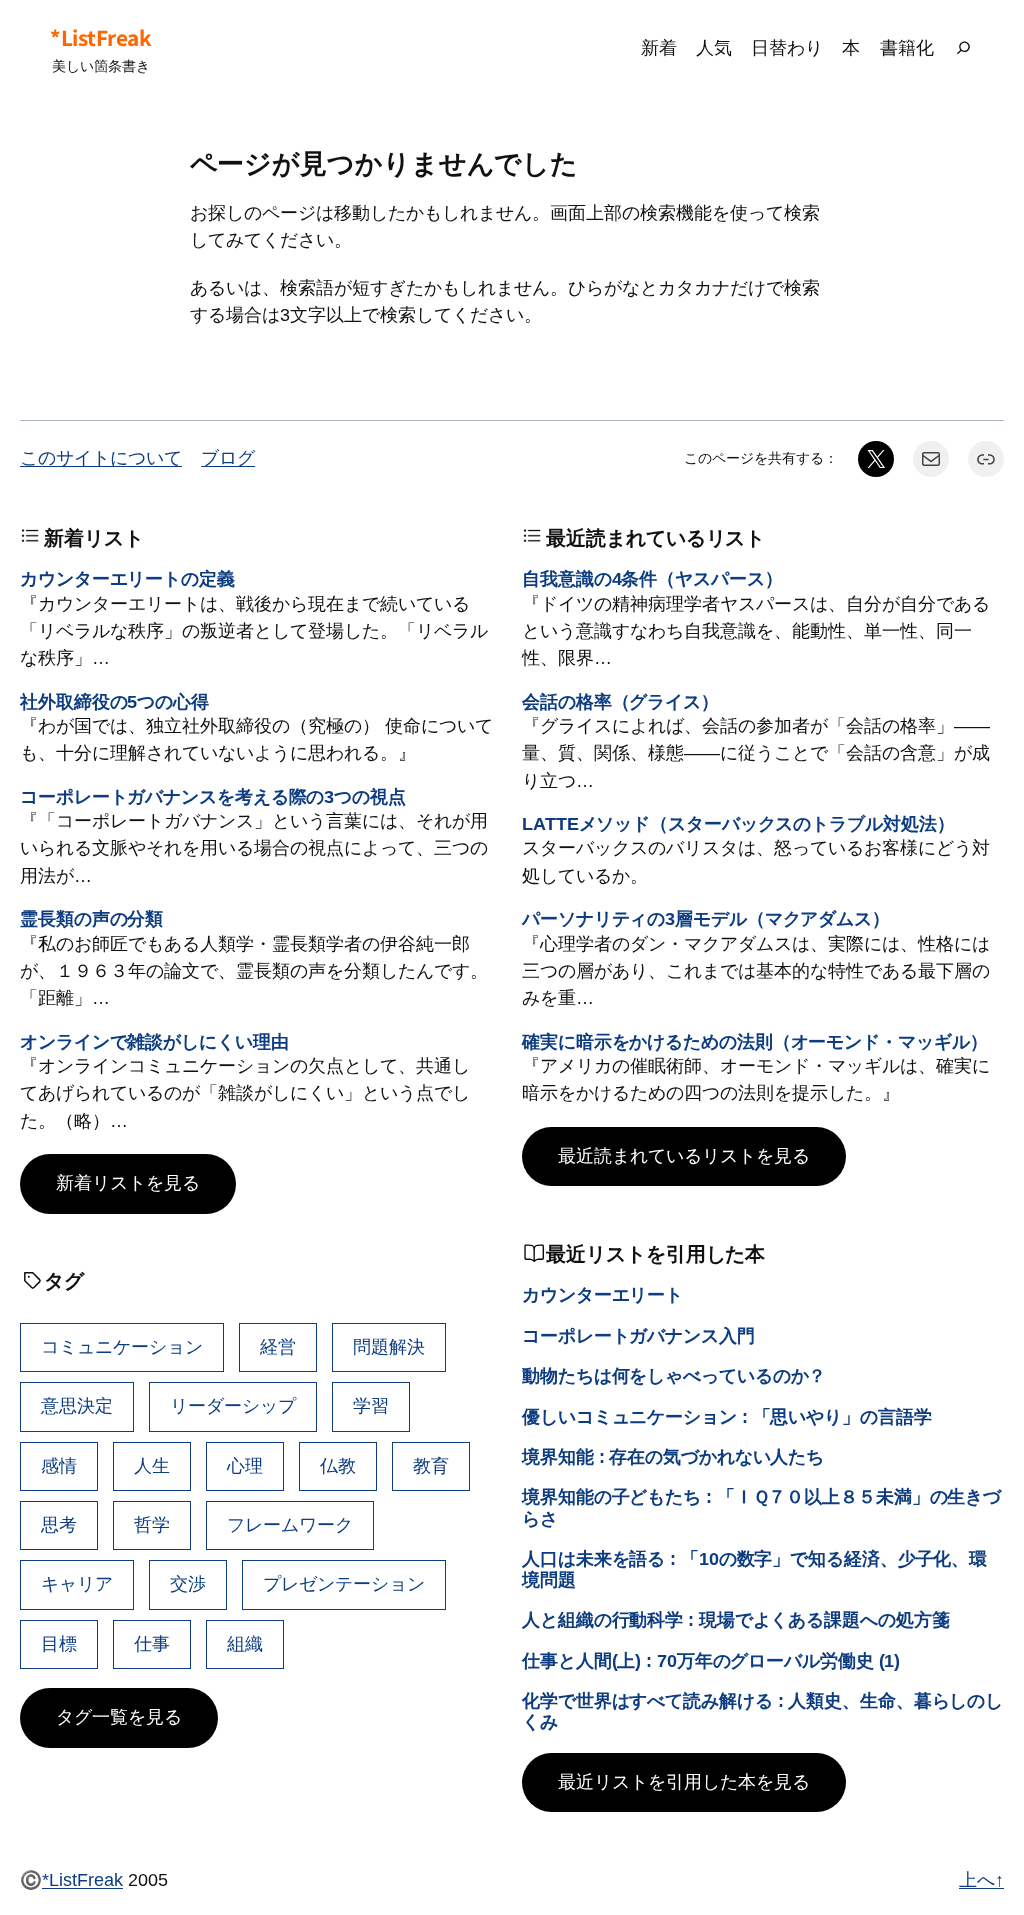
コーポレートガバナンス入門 (638, 1336)
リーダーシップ (233, 1406)
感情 (59, 1466)
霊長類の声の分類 (91, 919)
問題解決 (389, 1347)
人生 (152, 1466)
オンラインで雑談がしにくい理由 (154, 1042)
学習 (371, 1406)
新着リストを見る (128, 1183)
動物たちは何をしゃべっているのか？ (674, 1376)
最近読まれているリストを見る (684, 1156)
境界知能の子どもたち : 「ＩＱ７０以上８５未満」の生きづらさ (761, 1507)
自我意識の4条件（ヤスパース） (652, 579)
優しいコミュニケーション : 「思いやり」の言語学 (727, 1417)
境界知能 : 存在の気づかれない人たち (673, 1457)
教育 (431, 1466)
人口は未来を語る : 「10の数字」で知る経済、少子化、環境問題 (754, 1569)
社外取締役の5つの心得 (114, 702)
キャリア (77, 1584)
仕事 (152, 1644)
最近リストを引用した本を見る (684, 1782)
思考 (59, 1525)
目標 (59, 1644)
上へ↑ (981, 1880)
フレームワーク (290, 1525)
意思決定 (77, 1406)
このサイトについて (101, 458)
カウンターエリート (602, 1295)
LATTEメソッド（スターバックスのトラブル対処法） (738, 824)
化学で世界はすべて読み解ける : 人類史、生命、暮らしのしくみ (762, 1711)
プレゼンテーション (344, 1584)
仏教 (338, 1466)
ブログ (228, 458)
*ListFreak (100, 37)
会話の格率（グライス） (620, 702)
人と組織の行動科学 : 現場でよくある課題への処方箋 (735, 1620)
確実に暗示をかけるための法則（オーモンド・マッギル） (754, 1042)
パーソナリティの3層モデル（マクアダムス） (706, 919)
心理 (245, 1466)
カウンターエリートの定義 (127, 579)
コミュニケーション (122, 1347)
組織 (245, 1644)
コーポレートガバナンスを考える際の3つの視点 (213, 797)
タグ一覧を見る (119, 1717)
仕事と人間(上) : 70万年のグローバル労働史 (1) (711, 1661)
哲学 (152, 1525)
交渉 (188, 1584)
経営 (278, 1347)
